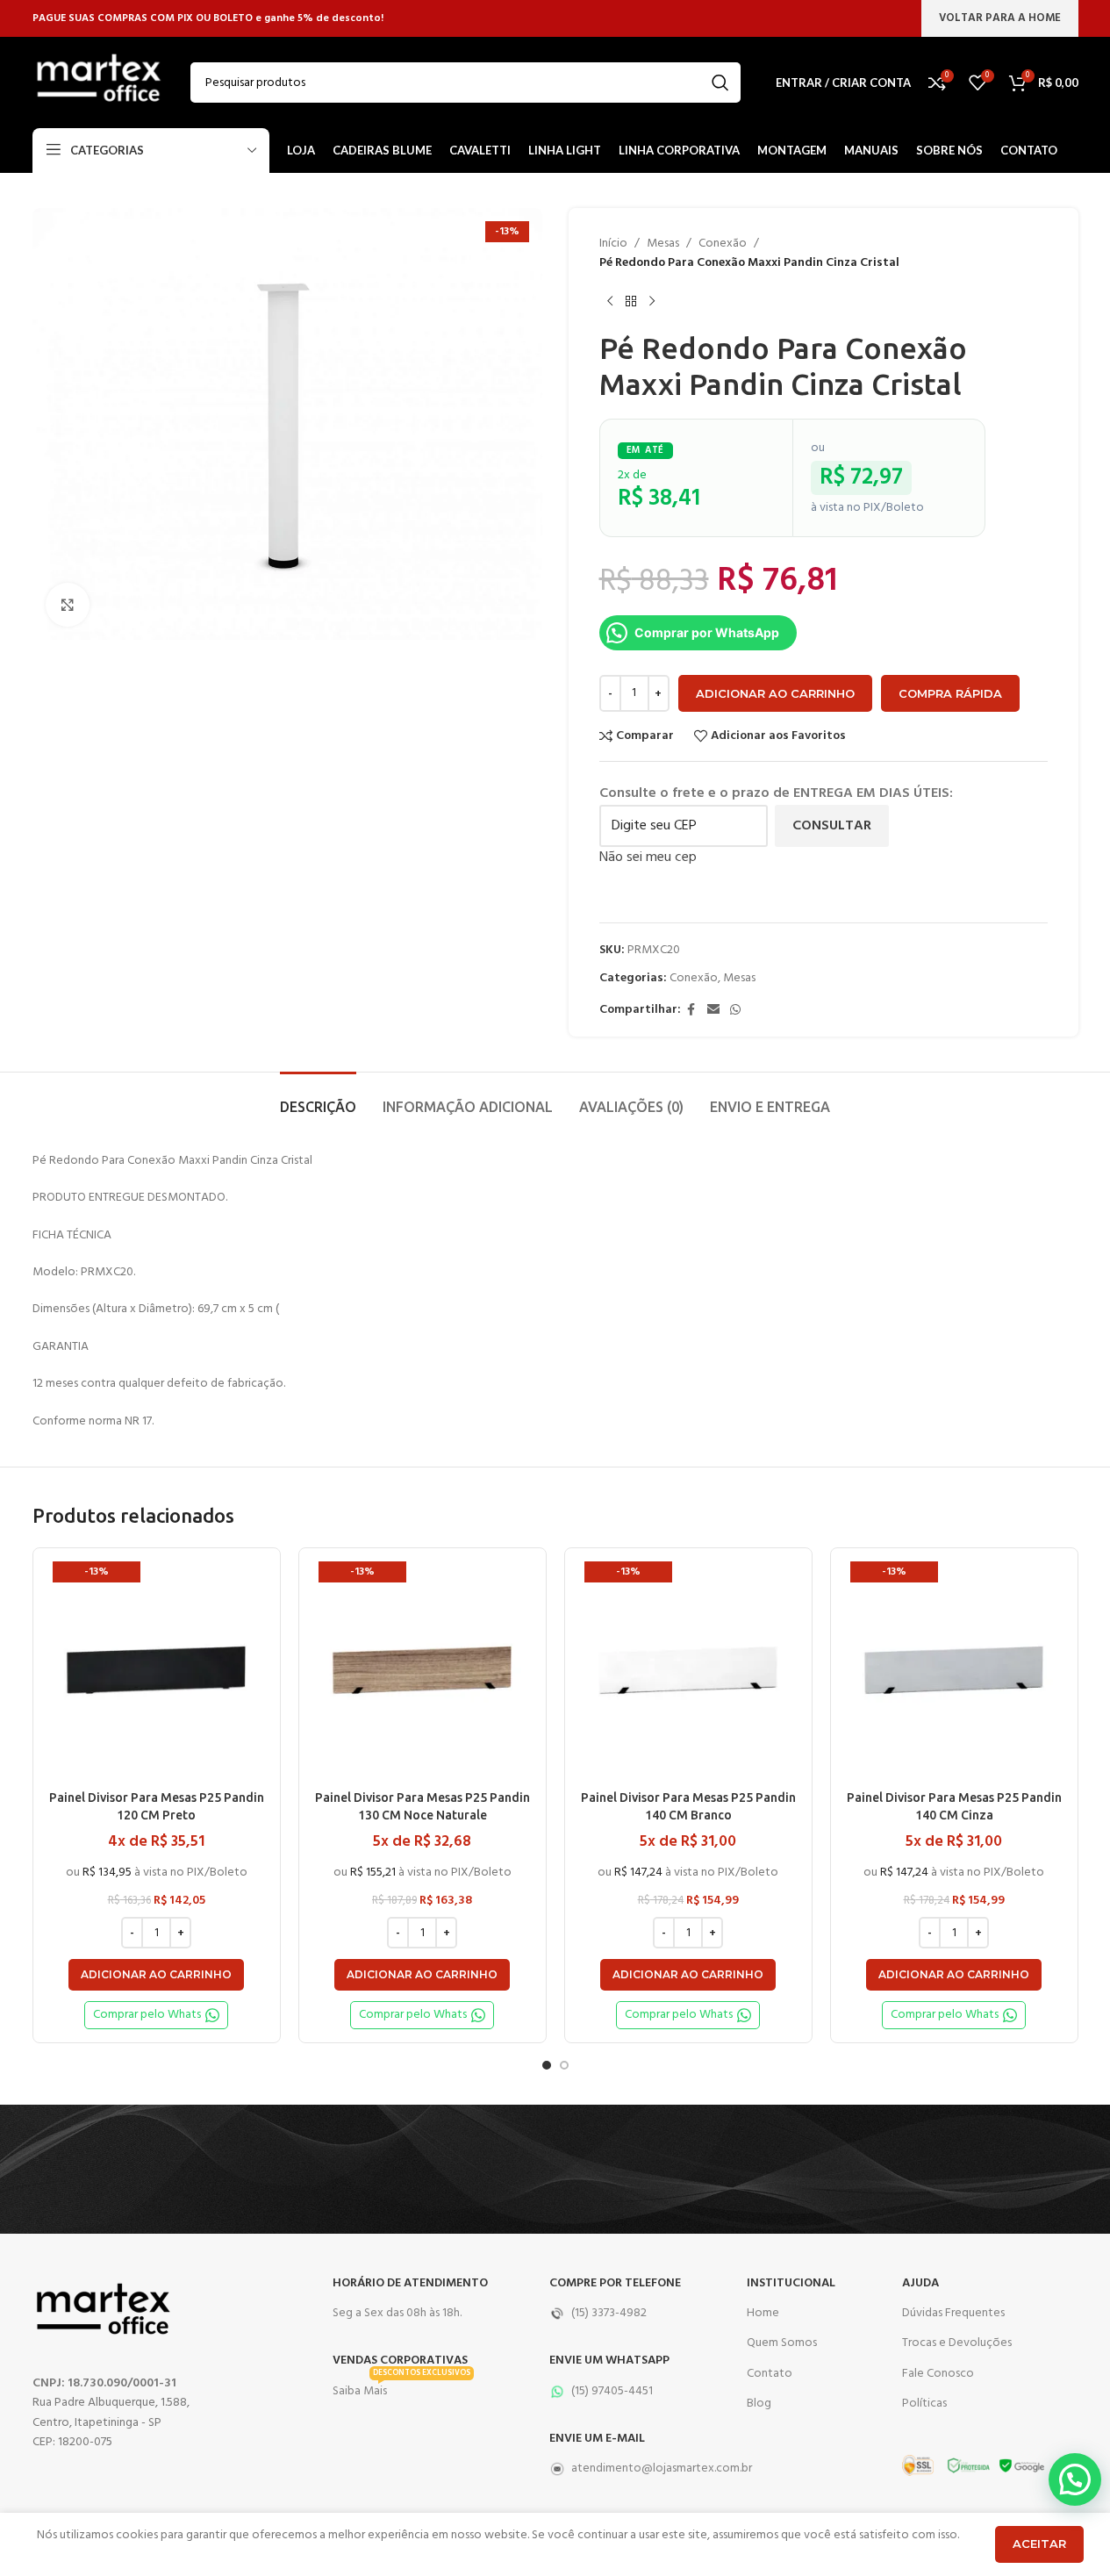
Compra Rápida (950, 693)
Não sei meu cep (648, 857)
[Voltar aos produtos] (631, 302)
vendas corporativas (400, 2361)
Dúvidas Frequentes (953, 2313)
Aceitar (1039, 2544)
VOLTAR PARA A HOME (1000, 18)
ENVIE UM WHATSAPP (609, 2361)
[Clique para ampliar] (68, 605)
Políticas (924, 2404)
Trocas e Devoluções (957, 2343)
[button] (156, 1975)
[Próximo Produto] (652, 302)
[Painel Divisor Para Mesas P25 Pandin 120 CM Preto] (157, 1672)
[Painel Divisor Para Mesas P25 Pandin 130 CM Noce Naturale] (423, 1672)
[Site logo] (98, 83)
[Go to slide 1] (547, 2065)
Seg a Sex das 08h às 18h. (397, 2313)
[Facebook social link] (691, 1011)
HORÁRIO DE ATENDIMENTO (410, 2283)
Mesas (663, 244)
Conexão (723, 244)
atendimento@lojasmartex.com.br (640, 2468)
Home (763, 2313)
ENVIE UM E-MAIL (597, 2439)
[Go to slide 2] (564, 2065)
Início (613, 244)
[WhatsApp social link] (735, 1011)
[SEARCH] (720, 83)
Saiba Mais (401, 2389)
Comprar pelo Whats (147, 2015)
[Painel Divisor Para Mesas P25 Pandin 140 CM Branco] (688, 1672)
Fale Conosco (938, 2374)
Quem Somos (782, 2343)
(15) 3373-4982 (609, 2313)
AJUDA (920, 2283)
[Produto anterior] (610, 302)
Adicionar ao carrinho (775, 693)
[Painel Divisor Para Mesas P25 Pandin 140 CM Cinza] (954, 1672)
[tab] (318, 1098)
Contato (770, 2374)
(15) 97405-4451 (612, 2391)
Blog (759, 2404)
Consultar (832, 826)
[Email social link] (713, 1011)
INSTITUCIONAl (791, 2283)
